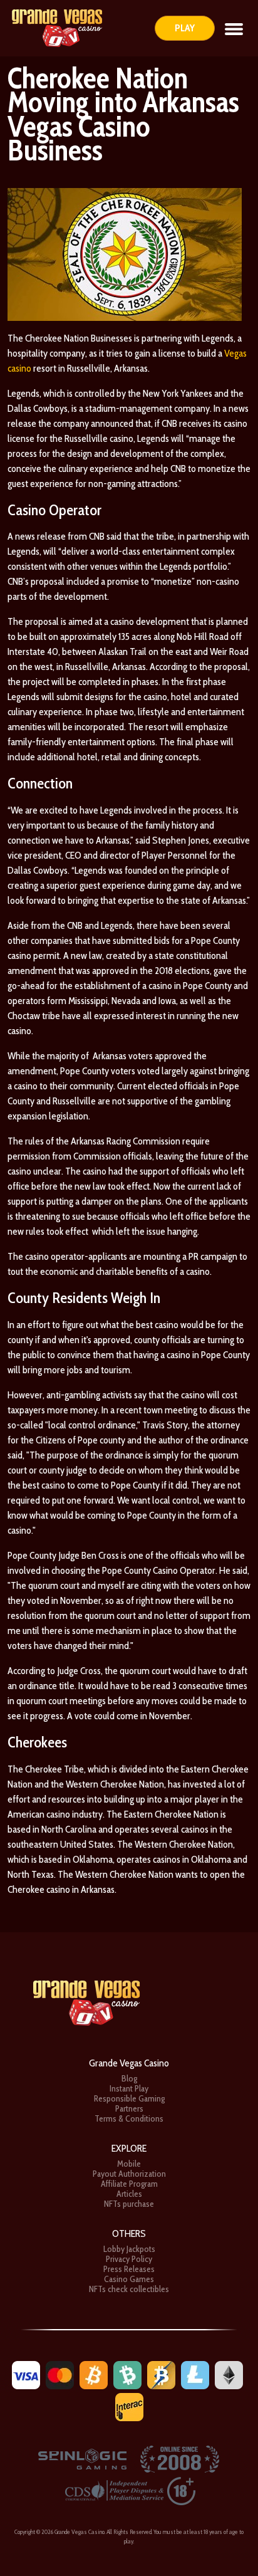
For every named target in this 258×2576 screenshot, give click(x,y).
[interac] (129, 2406)
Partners (129, 2108)
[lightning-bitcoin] (161, 2374)
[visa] (26, 2374)
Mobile (129, 2164)
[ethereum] (229, 2374)
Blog (129, 2078)
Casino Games (129, 2279)
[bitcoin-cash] (127, 2374)
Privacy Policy (129, 2259)
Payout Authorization (129, 2174)
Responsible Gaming (129, 2098)
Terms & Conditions (129, 2118)
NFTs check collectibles (129, 2289)
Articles (129, 2194)
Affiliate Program (129, 2184)
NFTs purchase (129, 2204)
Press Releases (129, 2269)
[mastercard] (60, 2374)
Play (185, 28)
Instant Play (129, 2088)
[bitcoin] (94, 2374)
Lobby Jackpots (129, 2249)
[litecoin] (195, 2374)
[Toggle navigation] (234, 28)
